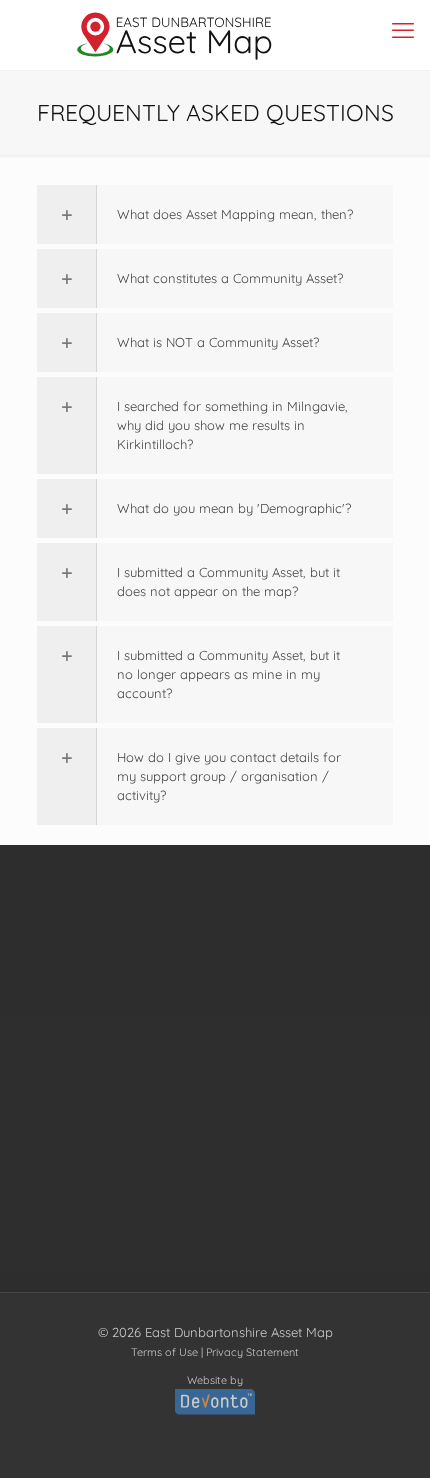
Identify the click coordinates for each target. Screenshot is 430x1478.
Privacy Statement (252, 1352)
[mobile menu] (403, 30)
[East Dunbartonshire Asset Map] (175, 35)
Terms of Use (164, 1352)
